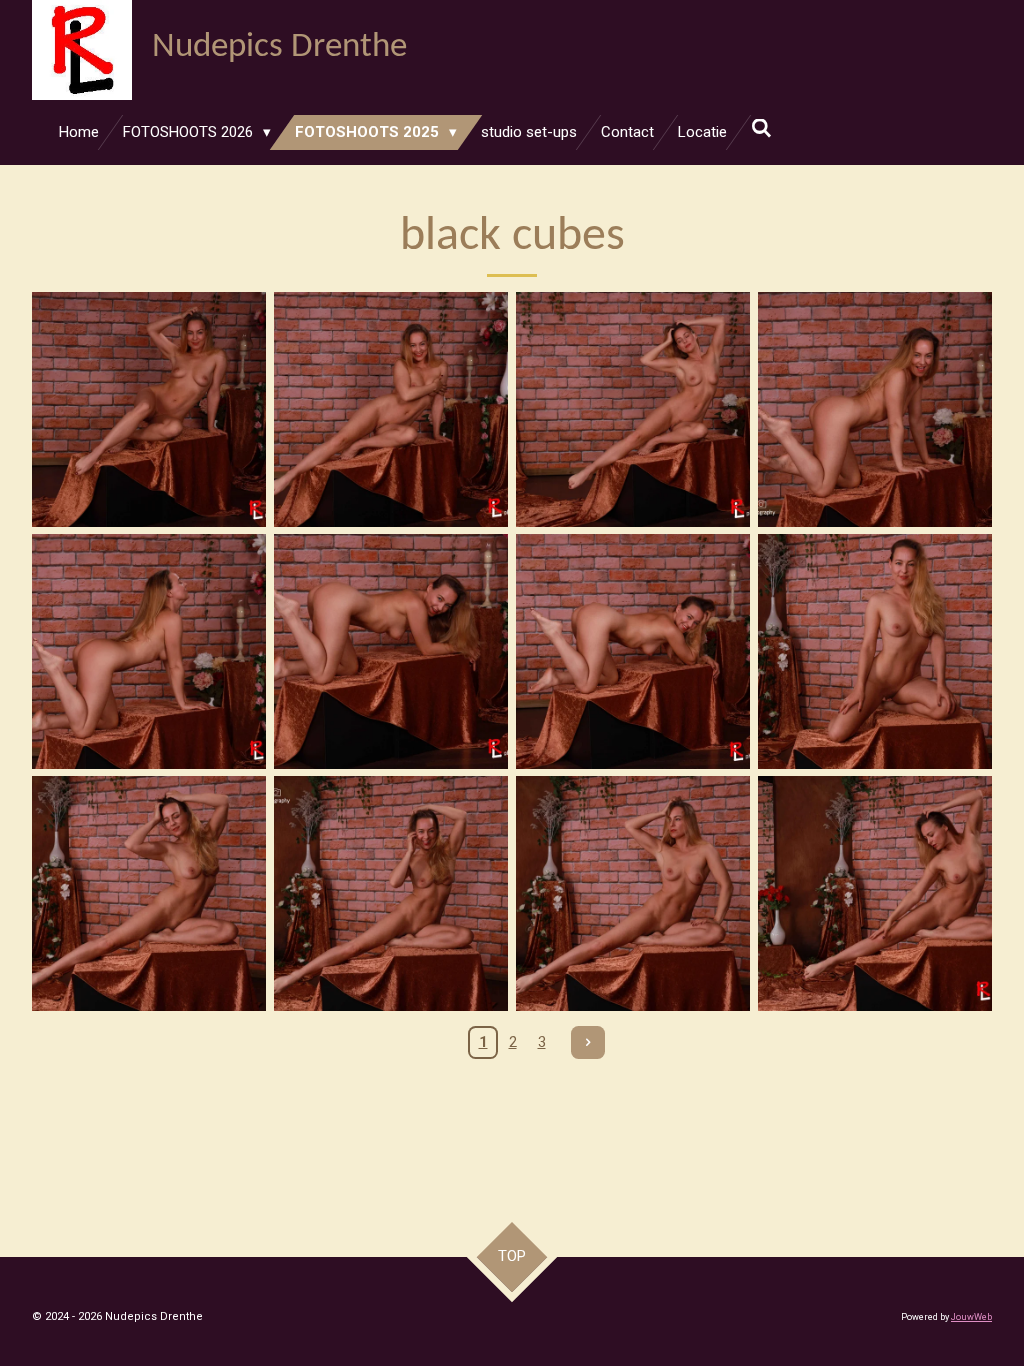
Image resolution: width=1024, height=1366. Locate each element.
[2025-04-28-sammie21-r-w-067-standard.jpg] (149, 652)
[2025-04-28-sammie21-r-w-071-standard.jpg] (633, 652)
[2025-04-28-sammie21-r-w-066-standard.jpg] (875, 410)
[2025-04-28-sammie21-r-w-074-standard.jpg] (149, 893)
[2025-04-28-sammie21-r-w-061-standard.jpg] (149, 410)
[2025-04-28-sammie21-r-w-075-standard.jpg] (391, 893)
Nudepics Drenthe (279, 47)
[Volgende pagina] (588, 1043)
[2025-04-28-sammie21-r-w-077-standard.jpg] (633, 893)
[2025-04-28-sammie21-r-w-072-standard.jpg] (875, 652)
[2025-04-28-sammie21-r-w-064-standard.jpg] (633, 410)
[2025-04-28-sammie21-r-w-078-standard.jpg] (875, 893)
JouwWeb (971, 1317)
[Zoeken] (761, 129)
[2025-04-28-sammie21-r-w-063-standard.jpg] (391, 410)
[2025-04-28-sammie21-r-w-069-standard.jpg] (391, 652)
